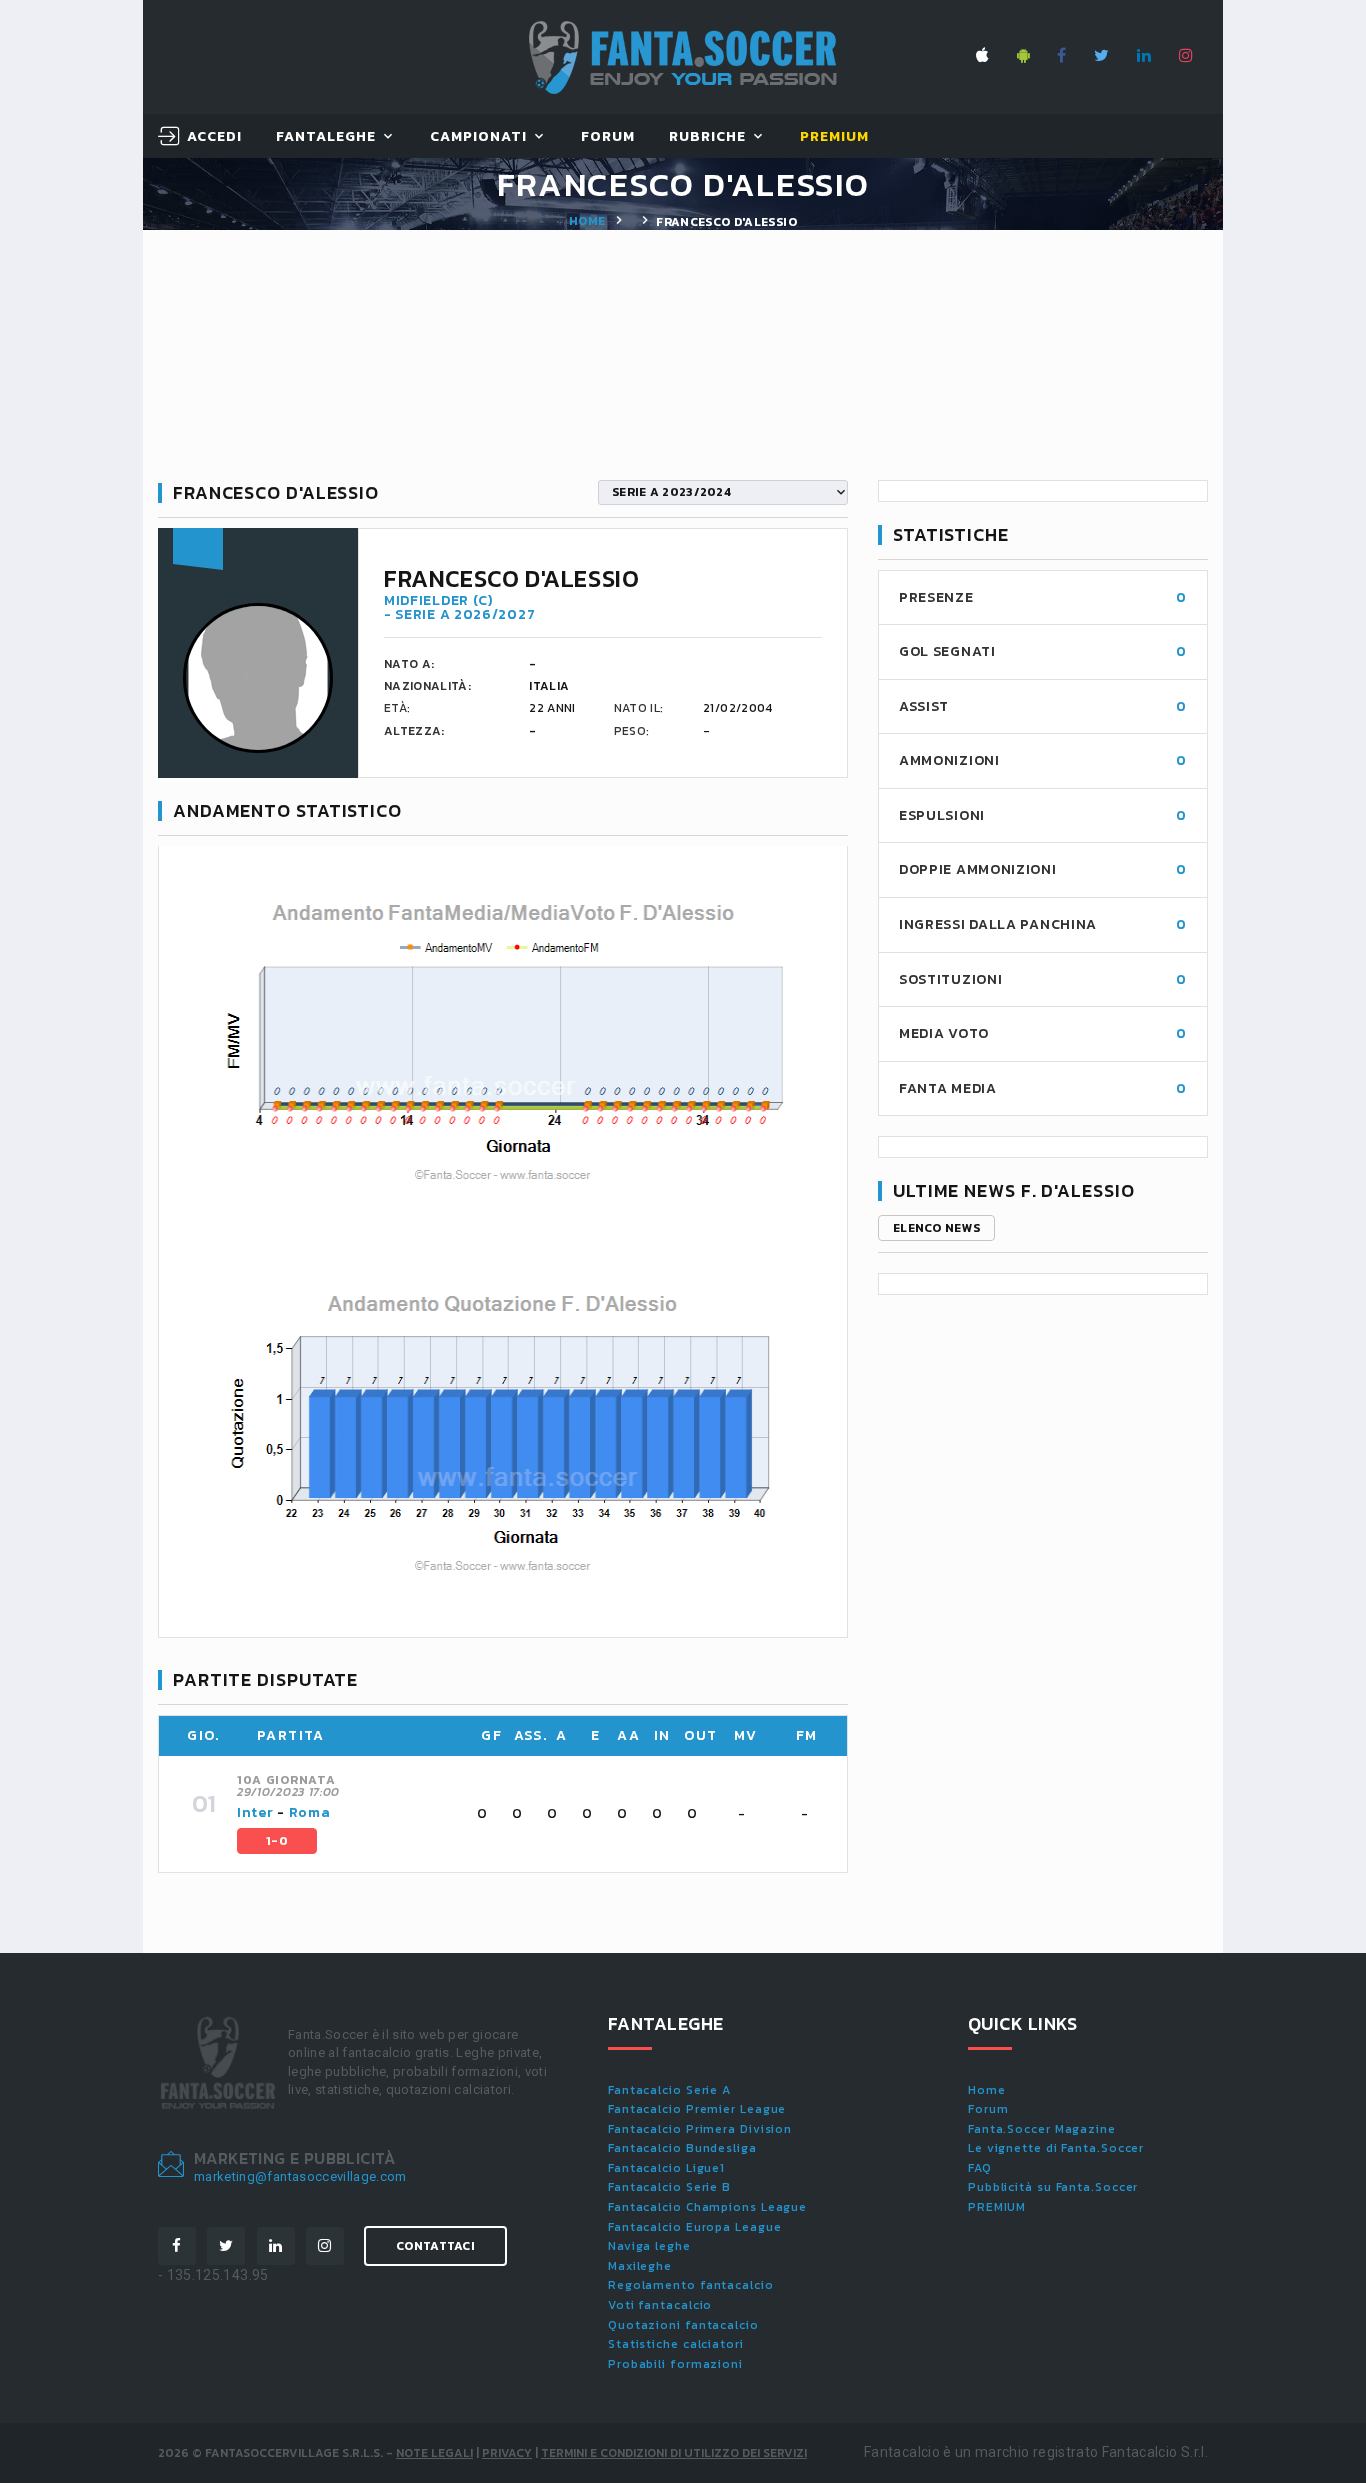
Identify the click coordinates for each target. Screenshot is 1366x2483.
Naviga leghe (649, 2246)
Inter (255, 1812)
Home (587, 221)
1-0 (277, 1841)
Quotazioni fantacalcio (683, 2325)
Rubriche (707, 137)
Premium (834, 137)
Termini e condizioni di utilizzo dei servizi (674, 2453)
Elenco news (936, 1228)
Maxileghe (640, 2266)
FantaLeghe (326, 137)
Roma (310, 1812)
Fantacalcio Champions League (707, 2207)
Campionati (479, 137)
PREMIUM (997, 2207)
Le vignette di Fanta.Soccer (1056, 2148)
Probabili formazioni (675, 2364)
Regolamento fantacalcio (691, 2285)
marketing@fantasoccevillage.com (300, 2176)
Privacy (507, 2453)
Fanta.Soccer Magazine (1042, 2129)
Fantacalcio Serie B (669, 2187)
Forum (608, 137)
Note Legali (434, 2453)
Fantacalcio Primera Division (700, 2129)
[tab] (530, 1814)
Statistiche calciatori (676, 2344)
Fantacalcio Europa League (695, 2227)
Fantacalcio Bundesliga (682, 2148)
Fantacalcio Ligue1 (666, 2168)
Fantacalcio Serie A (669, 2090)
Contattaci (435, 2246)
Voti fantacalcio (660, 2305)
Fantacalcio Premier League (697, 2109)
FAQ (980, 2168)
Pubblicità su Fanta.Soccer (1053, 2187)
